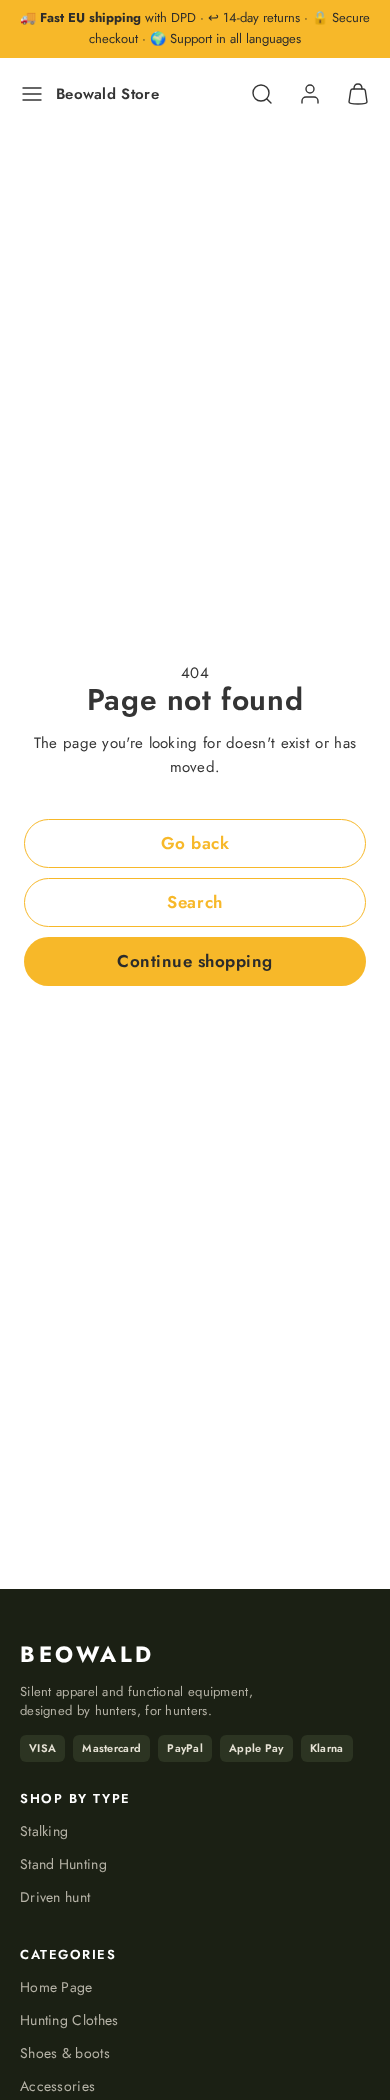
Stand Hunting (63, 1864)
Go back (195, 843)
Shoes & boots (65, 2053)
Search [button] (194, 902)
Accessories (57, 2086)
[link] (310, 94)
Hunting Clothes (69, 2020)
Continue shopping (195, 961)
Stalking (44, 1831)
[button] (32, 94)
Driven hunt (55, 1897)
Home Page (56, 1987)
